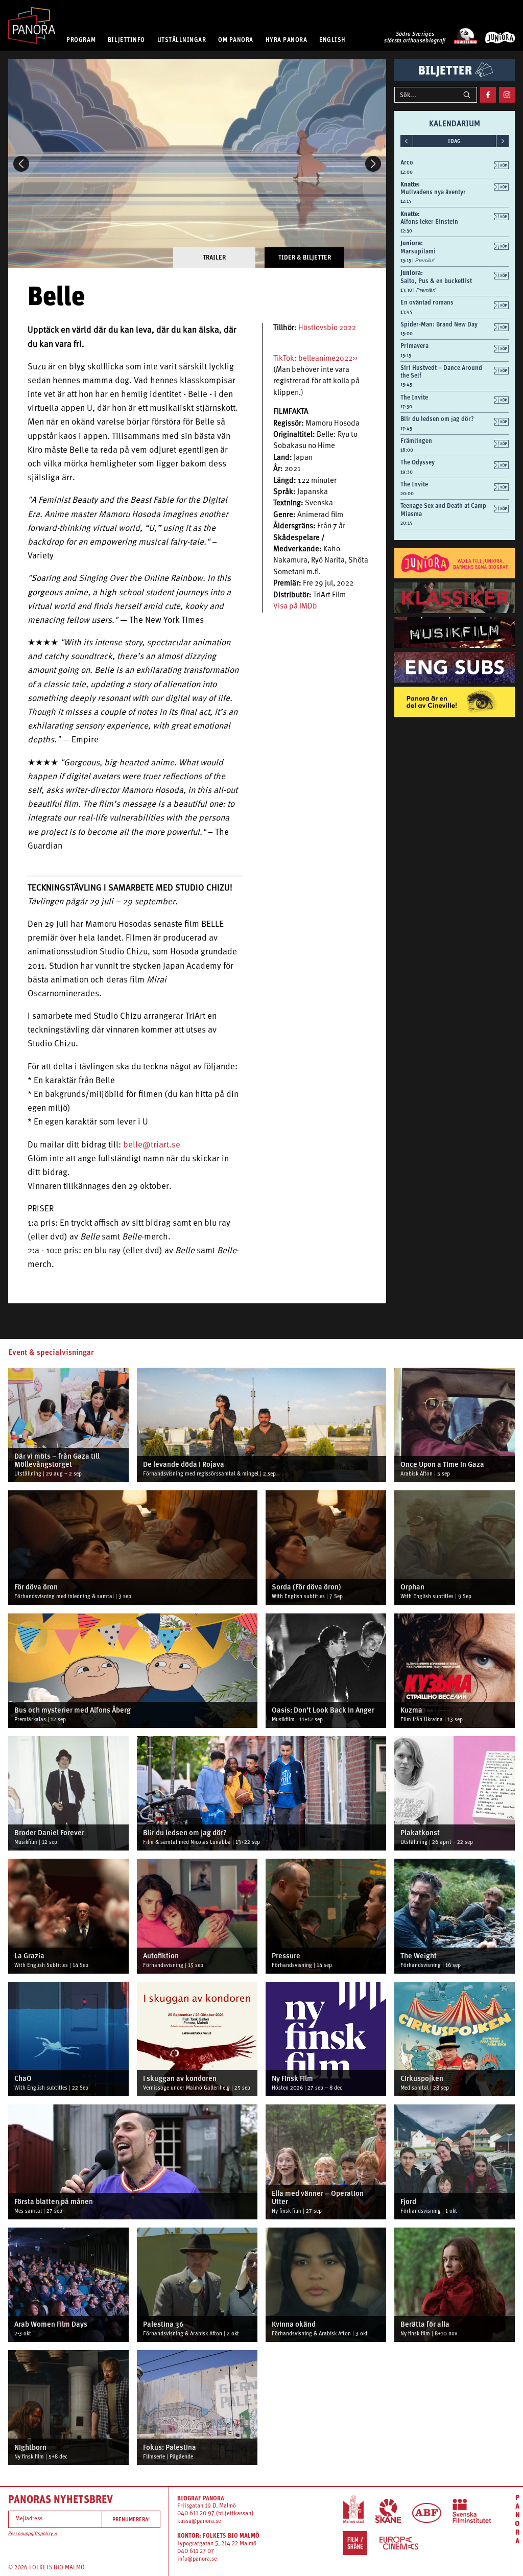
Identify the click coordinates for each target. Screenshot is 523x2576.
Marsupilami (418, 251)
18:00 (407, 450)
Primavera (414, 346)
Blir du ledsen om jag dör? (437, 419)
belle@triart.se (152, 1145)
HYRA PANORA (287, 40)
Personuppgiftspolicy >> (33, 2534)
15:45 (406, 384)
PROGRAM (81, 40)
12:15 (406, 201)
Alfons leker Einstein (429, 221)
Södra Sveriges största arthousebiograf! (415, 38)
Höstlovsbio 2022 (327, 328)
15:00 (407, 333)
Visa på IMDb (295, 607)
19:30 (407, 472)
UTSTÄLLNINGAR (182, 40)
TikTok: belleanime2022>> (315, 359)
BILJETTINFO (126, 40)
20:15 (406, 523)
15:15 (406, 355)
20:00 (407, 493)
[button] (21, 164)
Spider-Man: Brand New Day (439, 324)
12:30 (406, 231)
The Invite (414, 397)
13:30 (407, 290)
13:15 (406, 260)
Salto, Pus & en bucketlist (436, 281)
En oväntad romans (427, 302)
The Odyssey (418, 462)
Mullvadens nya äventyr (433, 192)
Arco (407, 162)
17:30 (406, 406)
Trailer (214, 257)
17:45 (406, 428)
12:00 (407, 172)
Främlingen (416, 441)
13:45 (406, 312)
